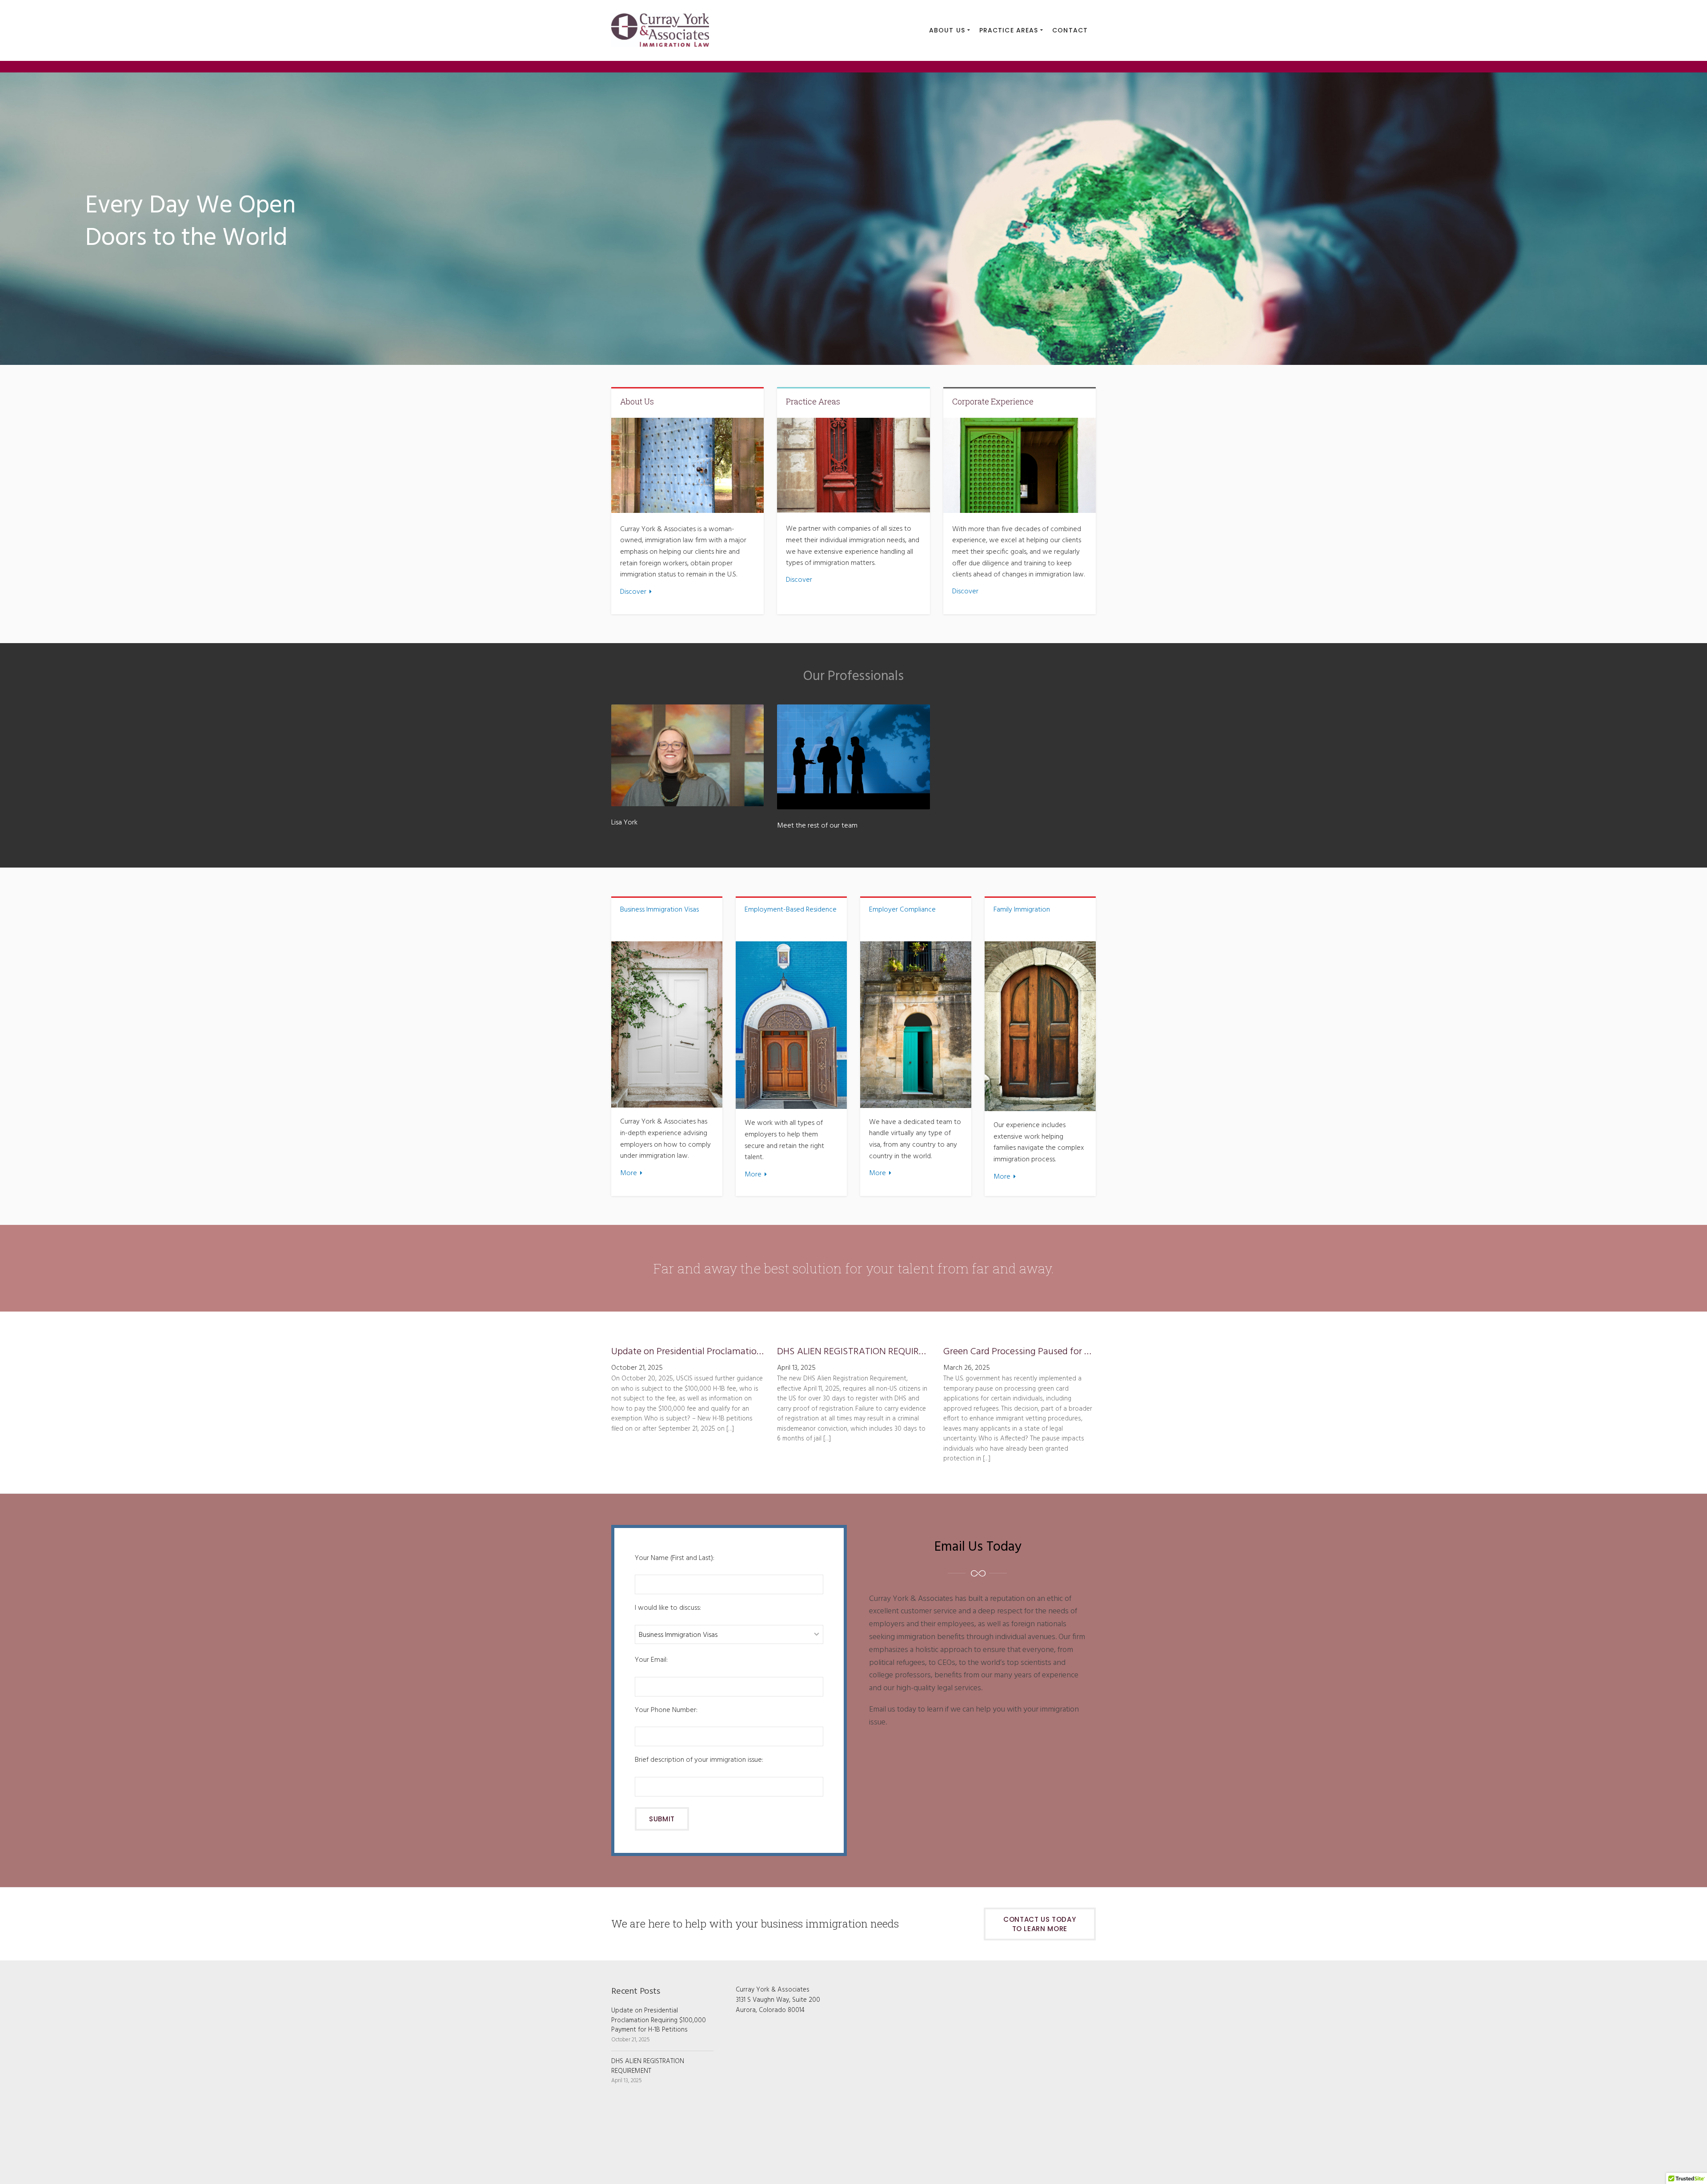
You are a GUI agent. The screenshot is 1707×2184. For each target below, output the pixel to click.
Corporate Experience (993, 401)
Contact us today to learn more (1040, 1924)
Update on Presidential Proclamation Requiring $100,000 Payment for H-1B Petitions (687, 1352)
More (629, 1173)
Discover (633, 592)
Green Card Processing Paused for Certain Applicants (1020, 1352)
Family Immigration (1022, 910)
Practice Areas (813, 401)
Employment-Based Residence (791, 910)
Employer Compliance (902, 910)
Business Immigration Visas (659, 910)
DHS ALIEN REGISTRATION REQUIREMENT (853, 1352)
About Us (637, 401)
